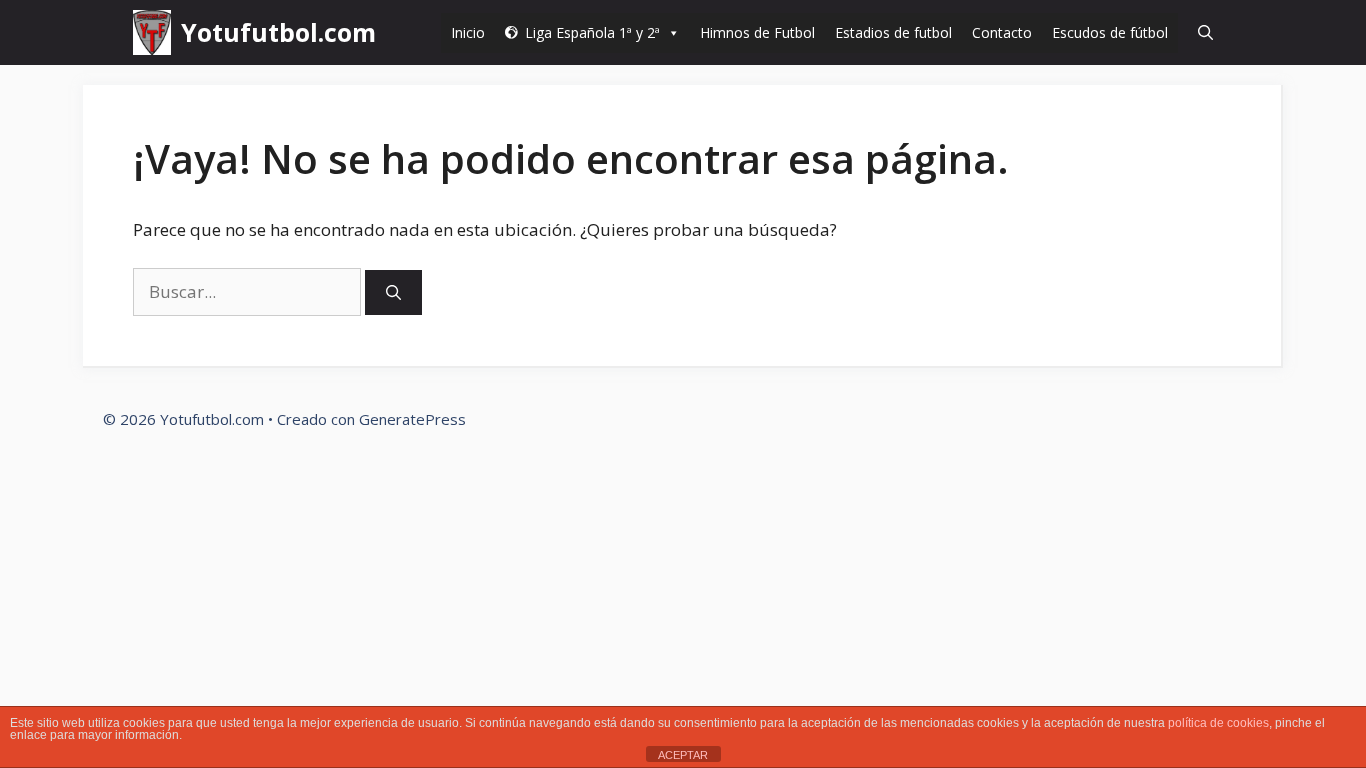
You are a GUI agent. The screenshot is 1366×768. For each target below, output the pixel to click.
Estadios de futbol (893, 32)
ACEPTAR (683, 755)
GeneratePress (412, 419)
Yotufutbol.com (278, 32)
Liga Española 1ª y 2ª (592, 32)
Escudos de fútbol (1110, 32)
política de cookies (1218, 723)
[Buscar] (393, 292)
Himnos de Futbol (757, 32)
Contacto (1002, 32)
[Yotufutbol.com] (152, 32)
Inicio (468, 32)
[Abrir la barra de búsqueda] (1205, 32)
